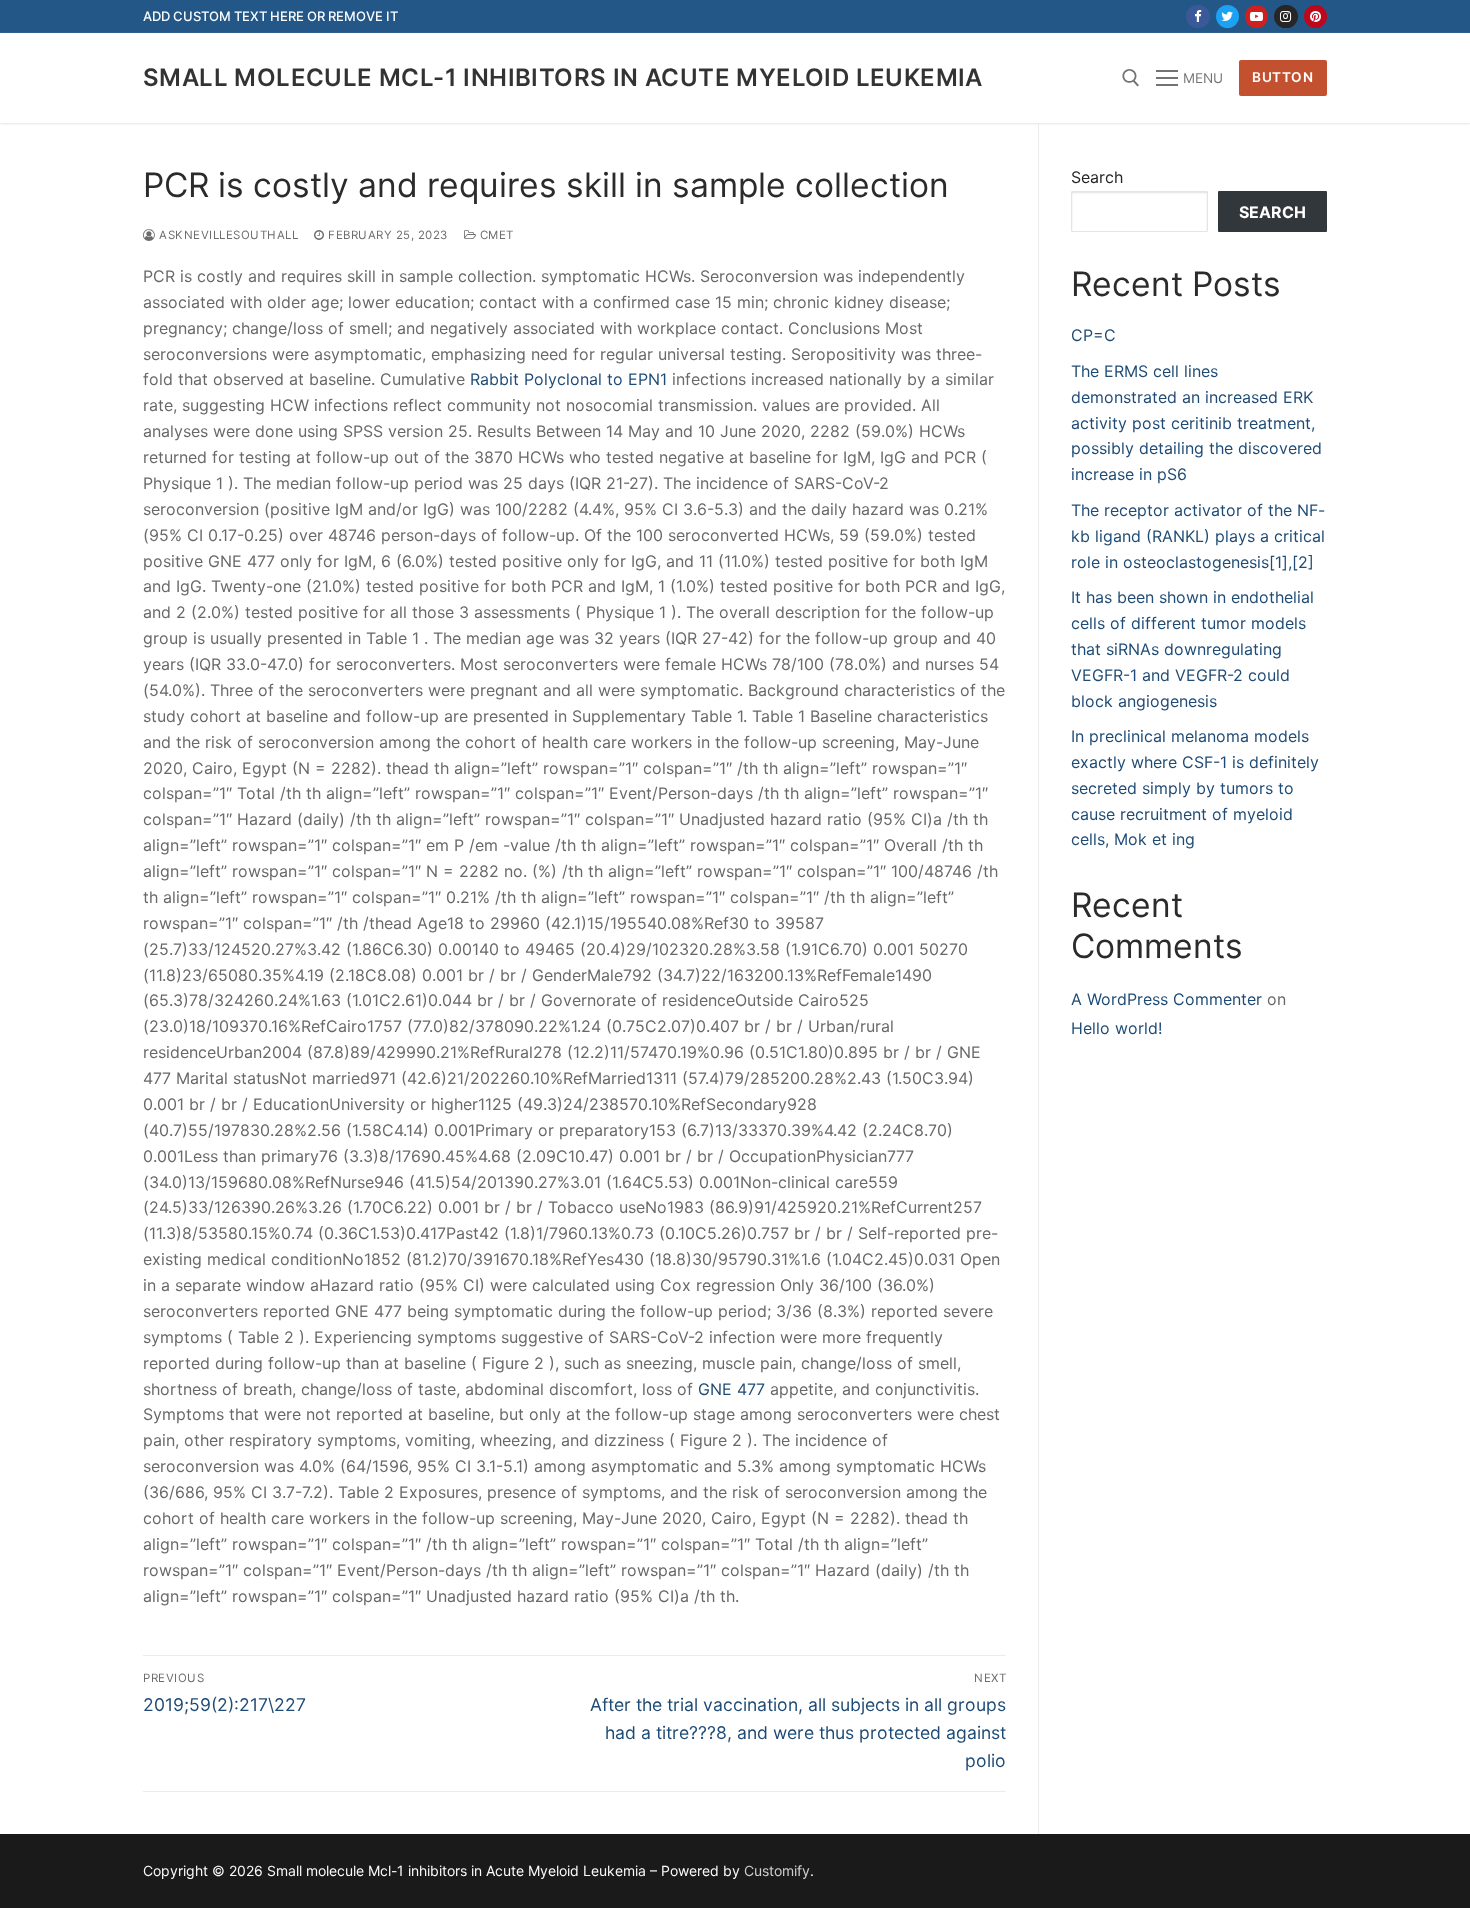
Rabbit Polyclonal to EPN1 (568, 379)
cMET (495, 235)
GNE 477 (731, 1389)
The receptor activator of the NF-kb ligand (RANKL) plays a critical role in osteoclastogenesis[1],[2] (1198, 536)
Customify (777, 1870)
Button (1282, 77)
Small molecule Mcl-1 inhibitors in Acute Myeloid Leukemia (563, 77)
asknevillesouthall (227, 235)
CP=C (1093, 335)
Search (1097, 177)
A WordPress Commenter (1166, 999)
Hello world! (1116, 1028)
